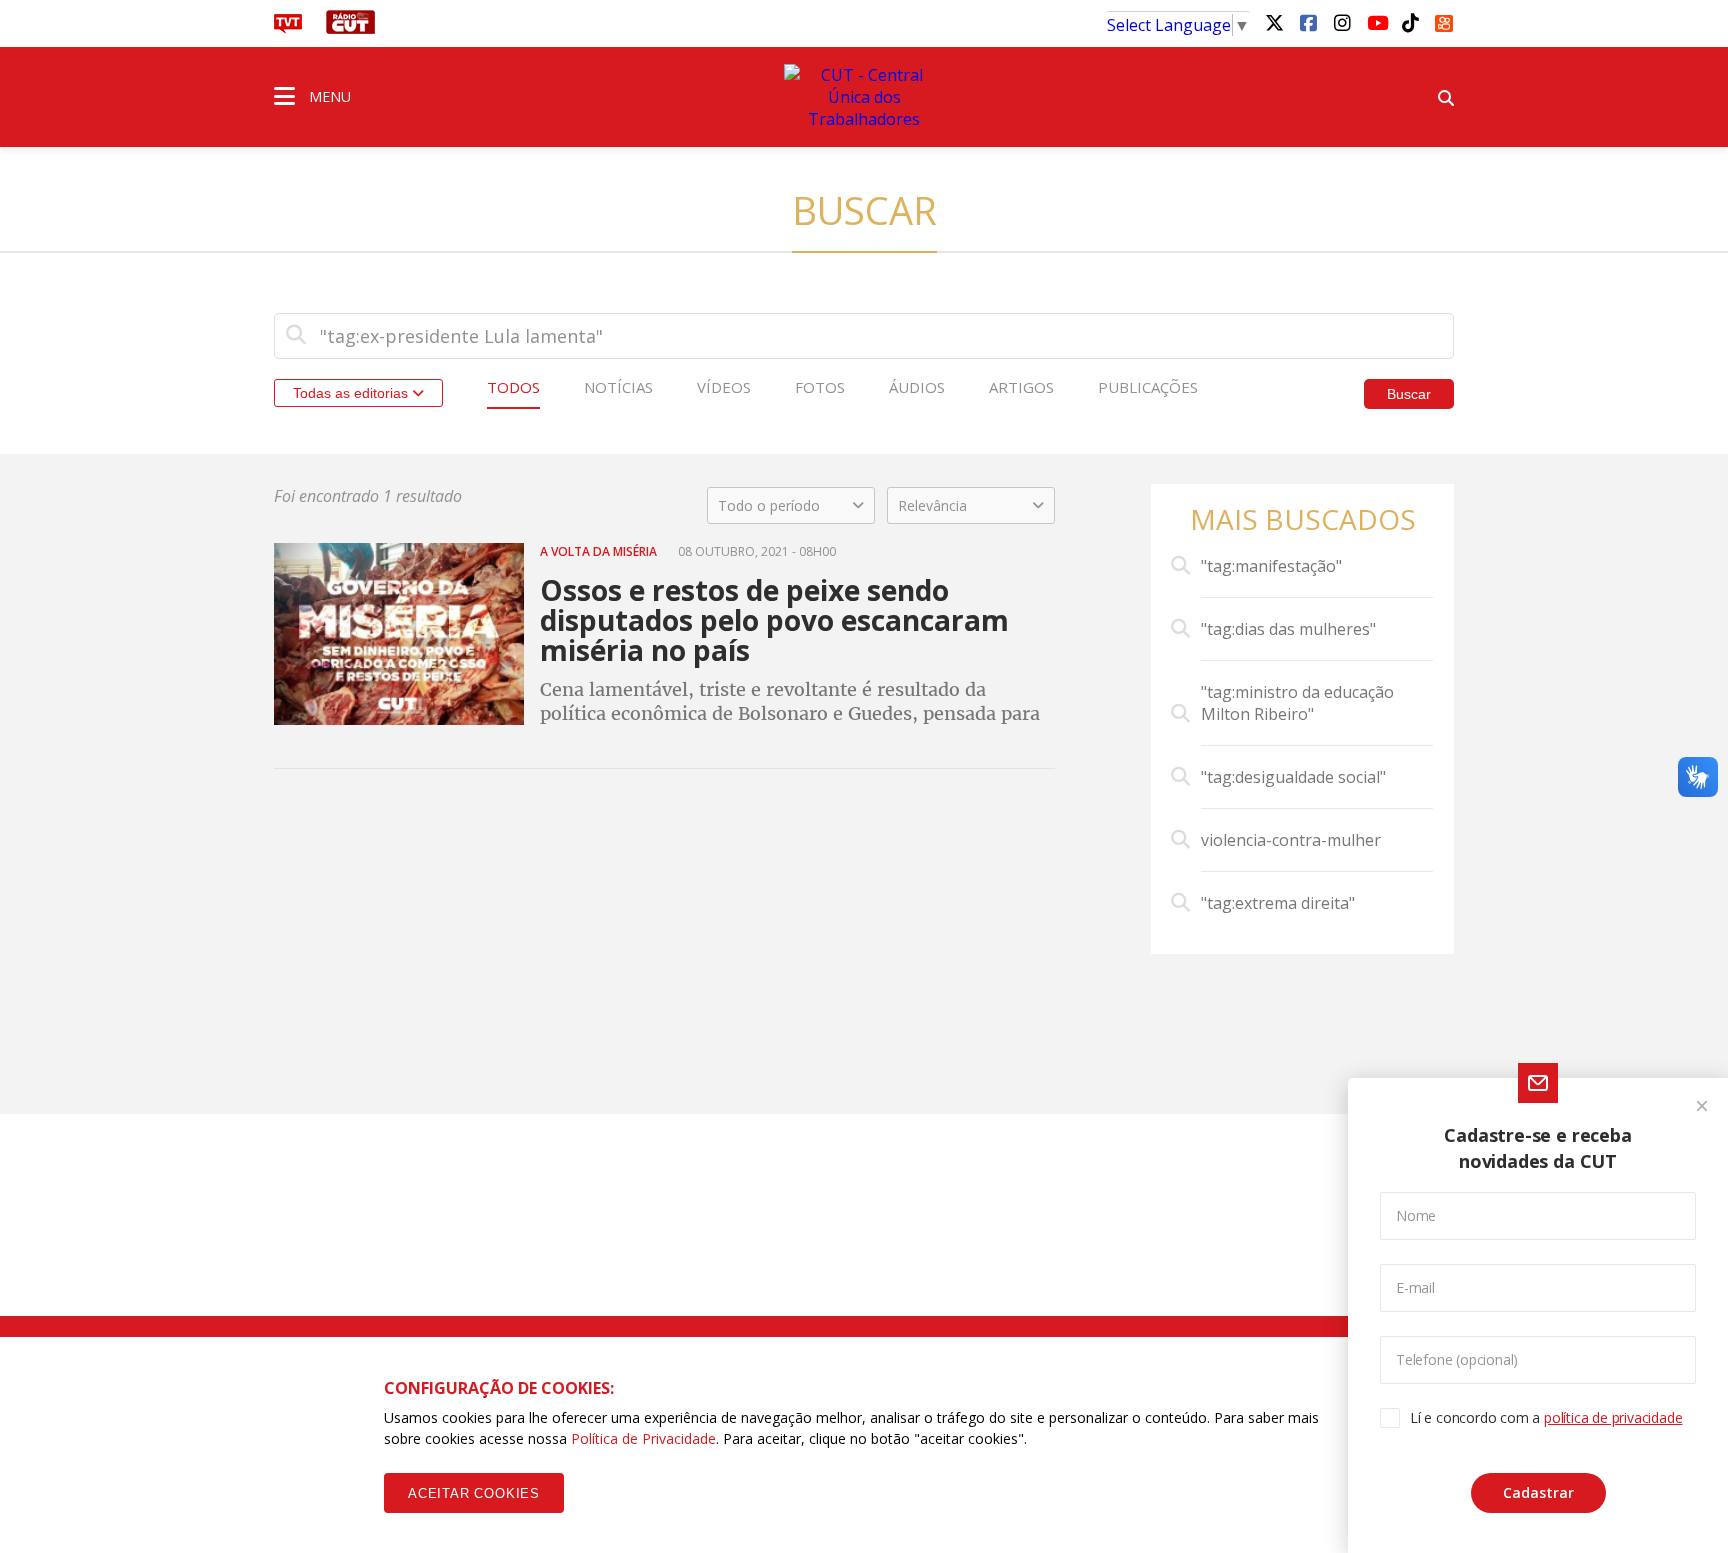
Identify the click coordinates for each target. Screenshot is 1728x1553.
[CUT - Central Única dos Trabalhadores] (864, 97)
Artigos (1021, 387)
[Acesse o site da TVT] (288, 28)
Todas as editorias (352, 393)
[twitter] (1274, 22)
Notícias (618, 387)
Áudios (917, 387)
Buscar (1409, 394)
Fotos (820, 387)
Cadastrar (1538, 1492)
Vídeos (724, 387)
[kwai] (1444, 20)
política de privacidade (1613, 1417)
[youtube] (1376, 22)
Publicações (1148, 387)
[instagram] (1342, 22)
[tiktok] (1410, 22)
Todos (513, 387)
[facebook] (1308, 22)
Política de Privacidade (643, 1438)
